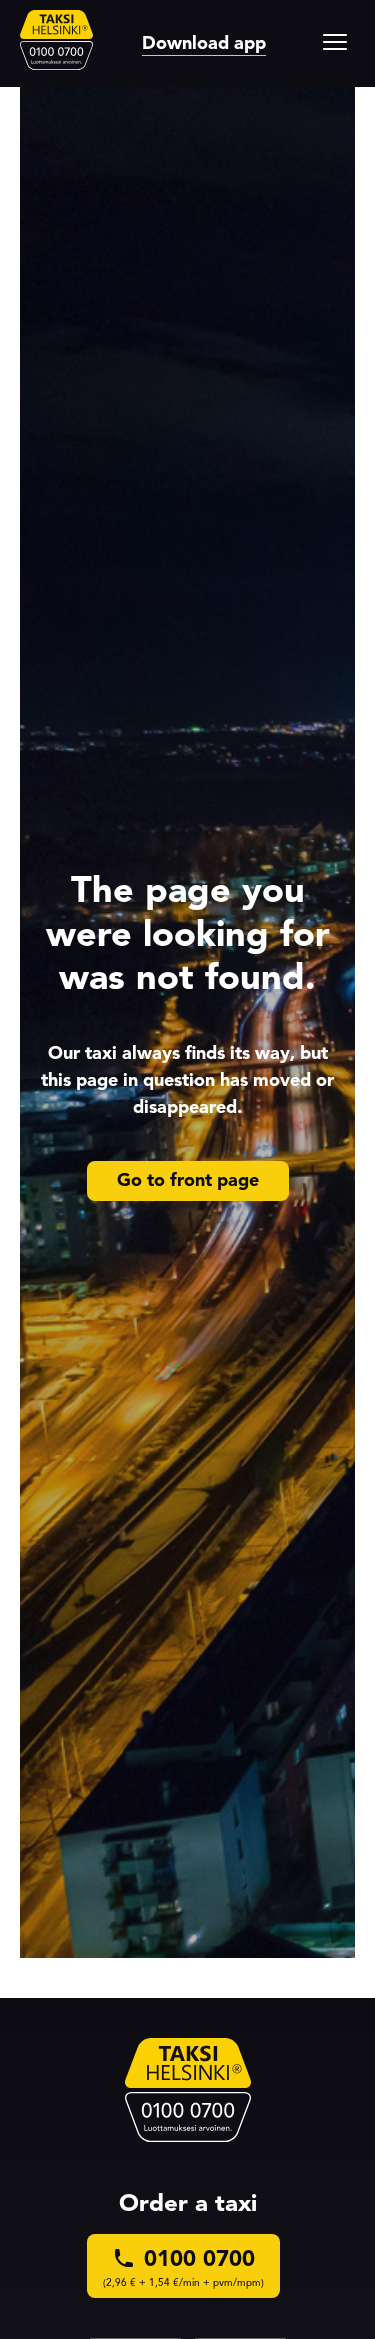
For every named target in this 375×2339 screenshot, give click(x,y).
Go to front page (188, 1180)
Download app (204, 43)
